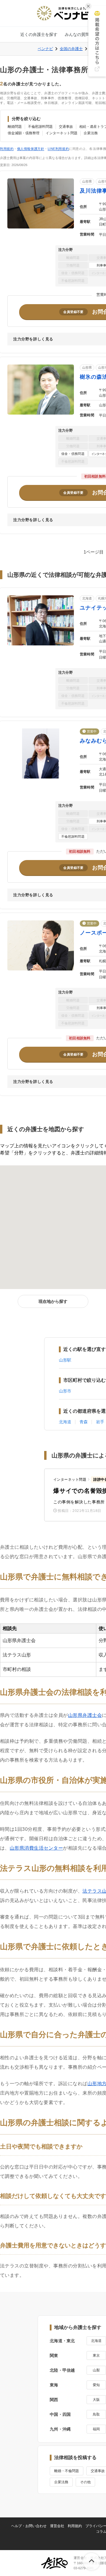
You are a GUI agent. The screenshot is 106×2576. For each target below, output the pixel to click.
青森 (84, 1422)
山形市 (65, 1391)
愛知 (96, 2385)
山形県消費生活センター (36, 1848)
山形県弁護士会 (85, 1715)
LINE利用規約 (58, 149)
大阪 (96, 2400)
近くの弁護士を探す (39, 34)
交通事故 (66, 127)
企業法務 (91, 133)
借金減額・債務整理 (24, 133)
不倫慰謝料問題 (40, 127)
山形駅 (65, 1360)
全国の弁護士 (71, 49)
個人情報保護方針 (31, 149)
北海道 (87, 598)
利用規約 (7, 149)
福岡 (96, 2429)
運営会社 (57, 2526)
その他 (85, 2482)
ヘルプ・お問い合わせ (29, 2526)
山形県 (87, 181)
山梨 (96, 2370)
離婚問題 (15, 127)
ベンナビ (45, 49)
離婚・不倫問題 (67, 2471)
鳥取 (96, 2414)
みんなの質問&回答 (83, 34)
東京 (96, 2355)
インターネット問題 (62, 133)
